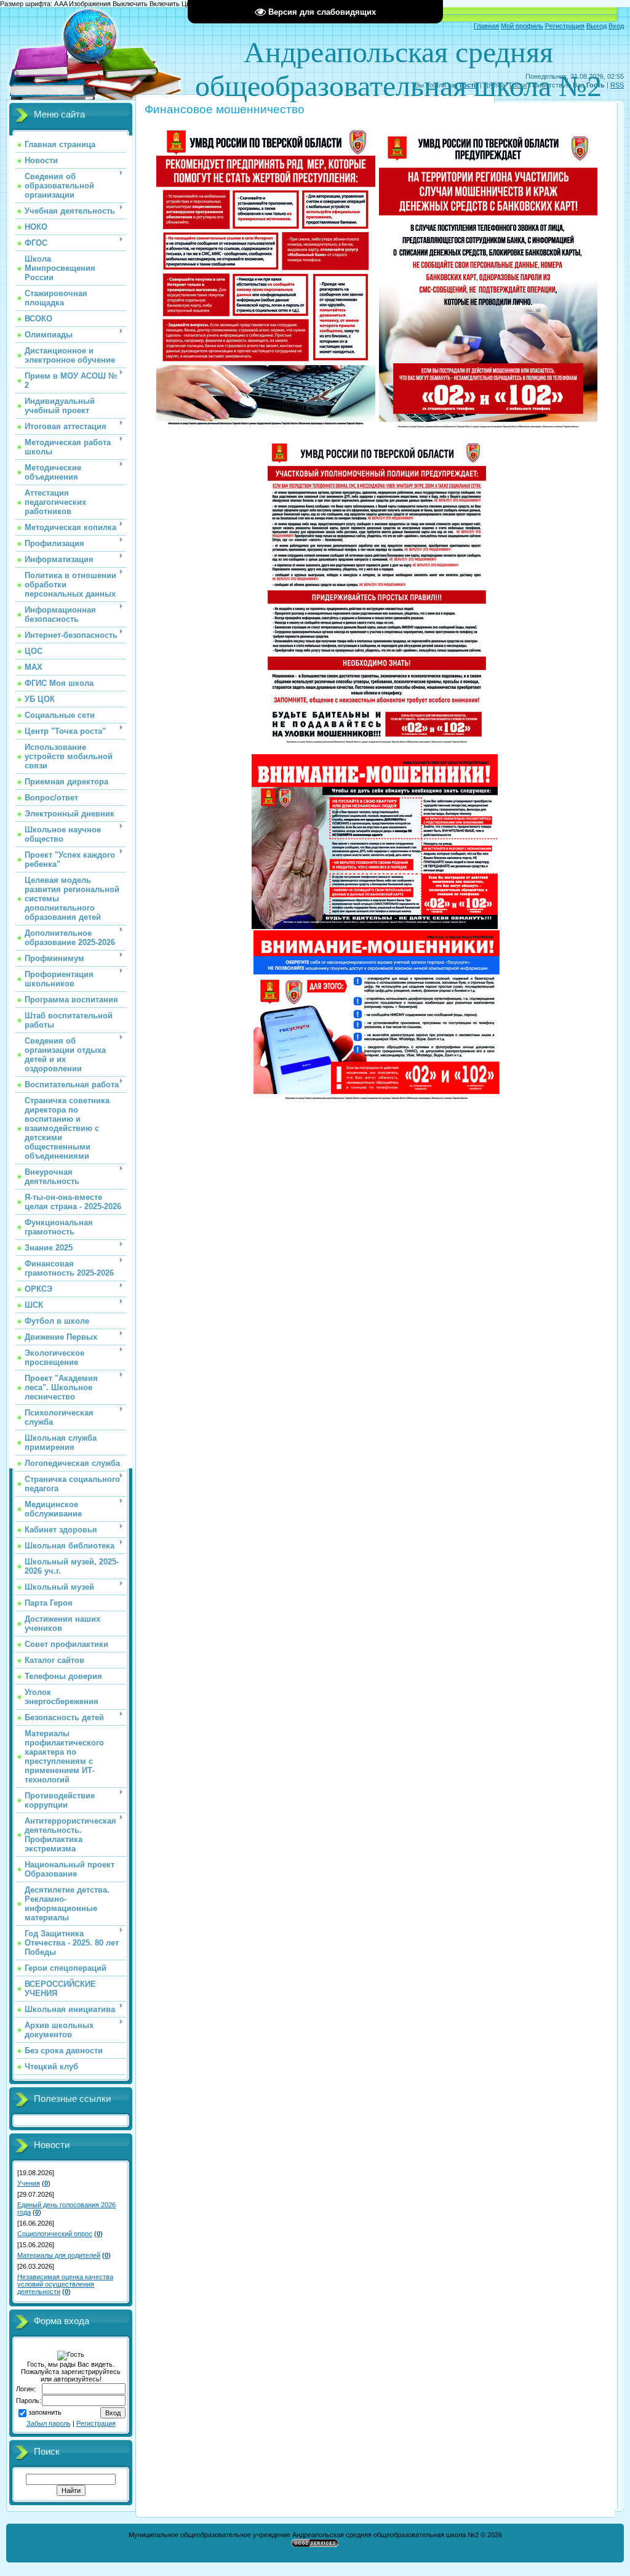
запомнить (45, 2412)
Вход (616, 26)
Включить (165, 4)
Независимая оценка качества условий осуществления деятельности (65, 2284)
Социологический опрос (55, 2234)
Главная (486, 26)
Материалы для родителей (59, 2255)
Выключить (130, 4)
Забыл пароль (49, 2423)
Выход (596, 26)
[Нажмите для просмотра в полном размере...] (266, 430)
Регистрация (565, 26)
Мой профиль (522, 26)
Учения (29, 2183)
